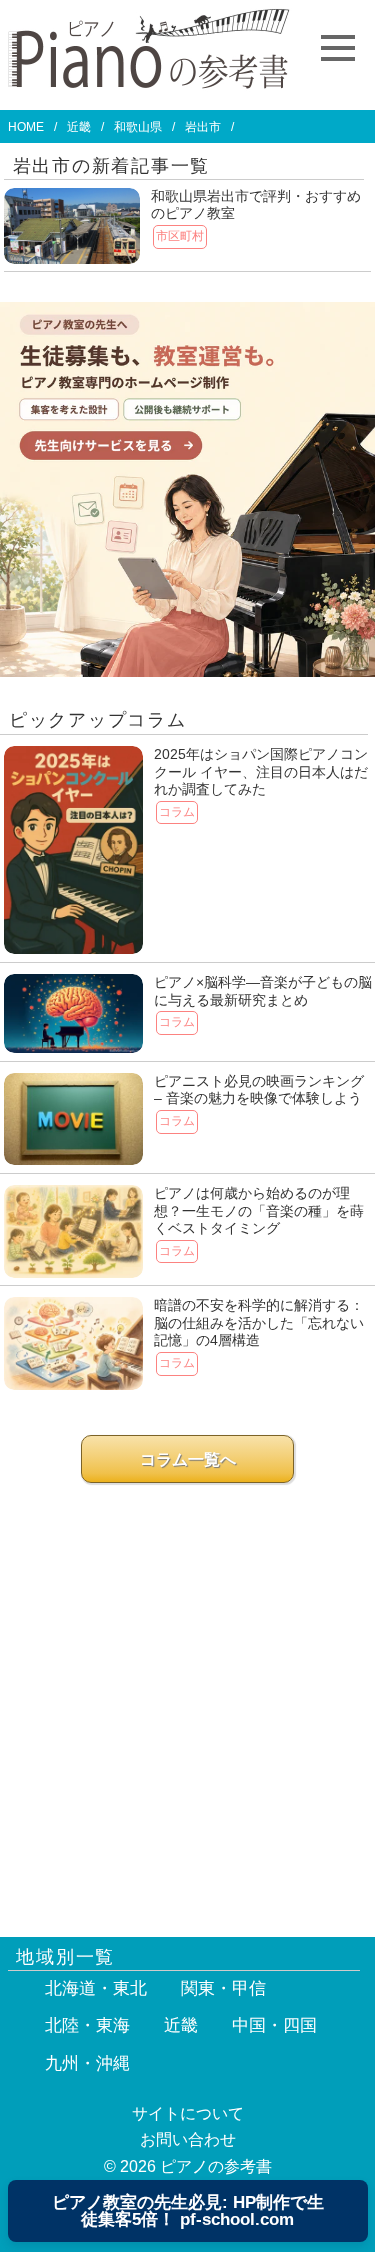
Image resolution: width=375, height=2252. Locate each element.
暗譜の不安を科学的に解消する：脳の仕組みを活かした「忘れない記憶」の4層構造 (259, 1322)
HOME (26, 127)
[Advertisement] (187, 1700)
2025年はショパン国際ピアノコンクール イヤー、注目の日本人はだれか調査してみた (261, 771)
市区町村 (180, 236)
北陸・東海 (87, 2025)
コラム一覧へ (188, 1459)
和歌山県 (138, 127)
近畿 (79, 127)
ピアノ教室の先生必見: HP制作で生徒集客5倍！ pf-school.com (188, 2211)
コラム (177, 812)
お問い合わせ (188, 2139)
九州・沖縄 (87, 2063)
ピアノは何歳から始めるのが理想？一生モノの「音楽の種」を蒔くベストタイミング (259, 1210)
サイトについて (188, 2113)
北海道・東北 (96, 1988)
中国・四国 (274, 2025)
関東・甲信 (223, 1988)
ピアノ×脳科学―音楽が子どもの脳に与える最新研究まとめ (263, 991)
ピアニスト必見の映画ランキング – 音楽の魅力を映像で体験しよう (259, 1090)
